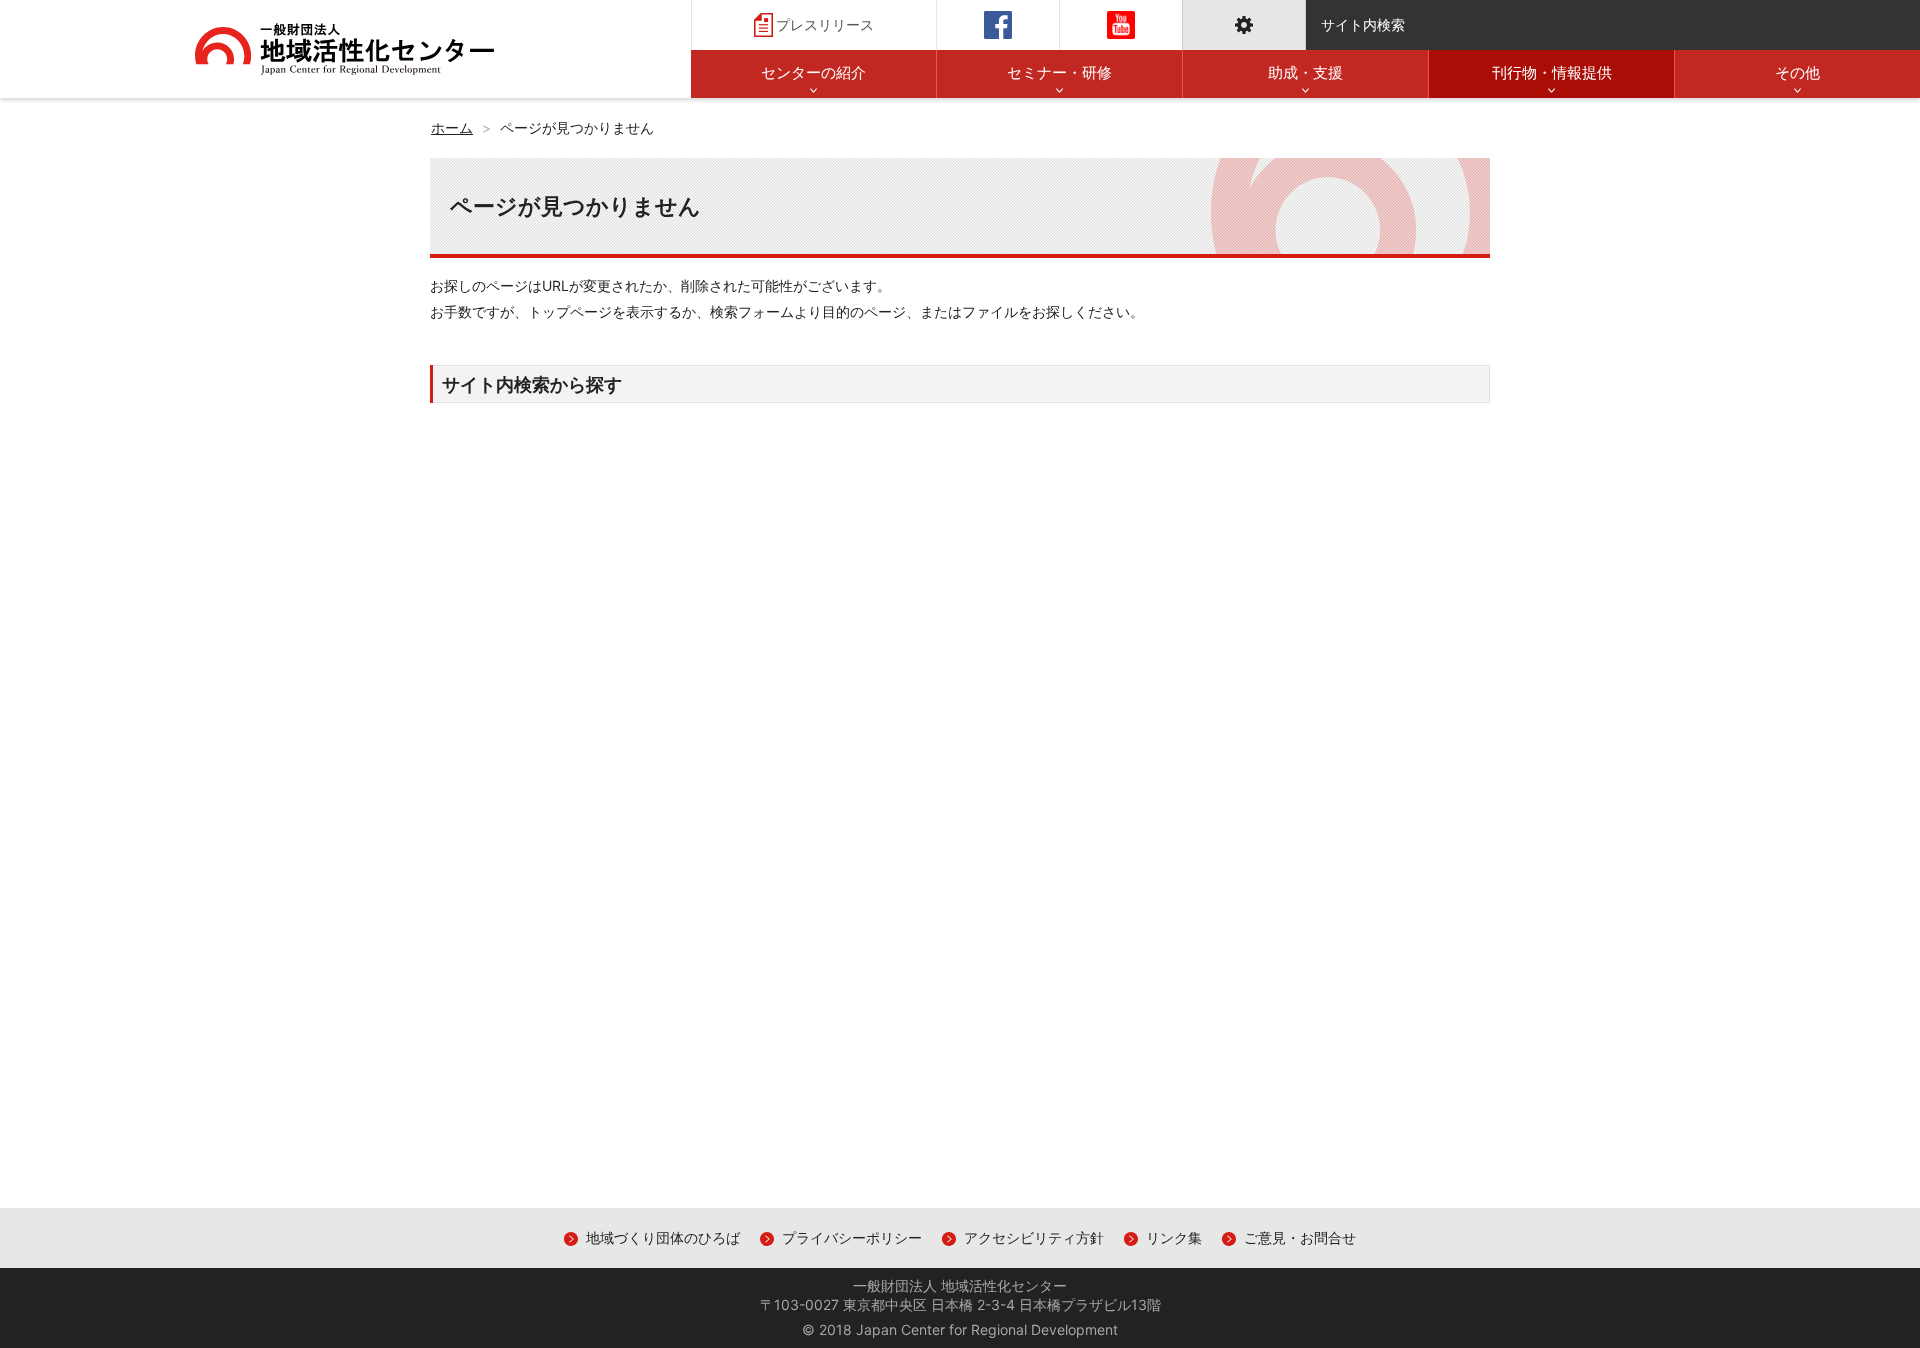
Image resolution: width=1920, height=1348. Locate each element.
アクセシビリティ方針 (1034, 1237)
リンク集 (1174, 1237)
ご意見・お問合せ (1300, 1237)
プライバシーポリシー (852, 1237)
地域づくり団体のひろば (663, 1237)
